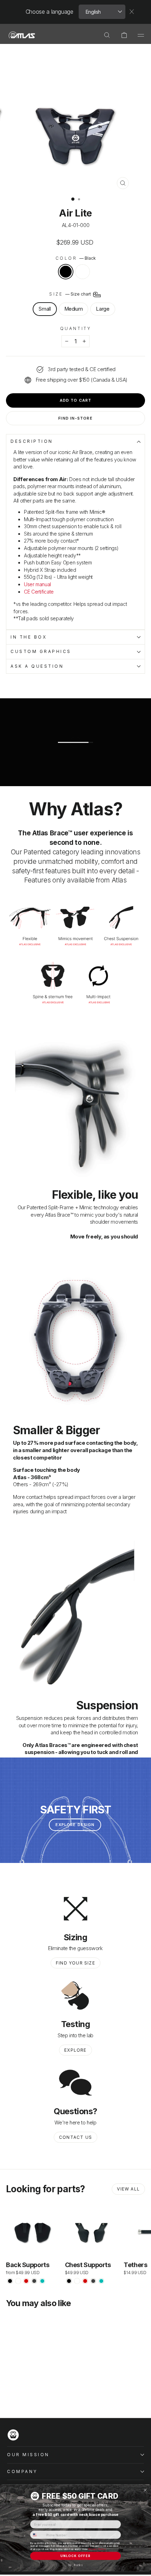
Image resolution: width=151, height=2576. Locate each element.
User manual (37, 584)
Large (103, 309)
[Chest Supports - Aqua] (101, 2281)
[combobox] (37, 2535)
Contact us (75, 2137)
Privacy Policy (97, 2549)
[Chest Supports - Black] (69, 2281)
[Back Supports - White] (18, 2281)
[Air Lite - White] (18, 2394)
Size (71, 294)
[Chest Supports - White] (77, 2281)
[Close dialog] (145, 2490)
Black (66, 272)
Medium (74, 309)
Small (45, 309)
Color (75, 258)
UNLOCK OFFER (75, 2556)
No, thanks (75, 2565)
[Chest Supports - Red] (85, 2281)
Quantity (75, 329)
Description (32, 441)
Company (22, 2472)
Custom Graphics (41, 652)
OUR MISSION (28, 2455)
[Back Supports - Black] (10, 2281)
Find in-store (75, 418)
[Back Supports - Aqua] (42, 2281)
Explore (75, 2050)
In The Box (29, 637)
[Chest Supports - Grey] (93, 2281)
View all (128, 2189)
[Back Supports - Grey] (34, 2281)
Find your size (75, 1963)
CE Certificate (39, 592)
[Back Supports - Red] (26, 2281)
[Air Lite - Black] (10, 2394)
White (83, 272)
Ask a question (37, 666)
